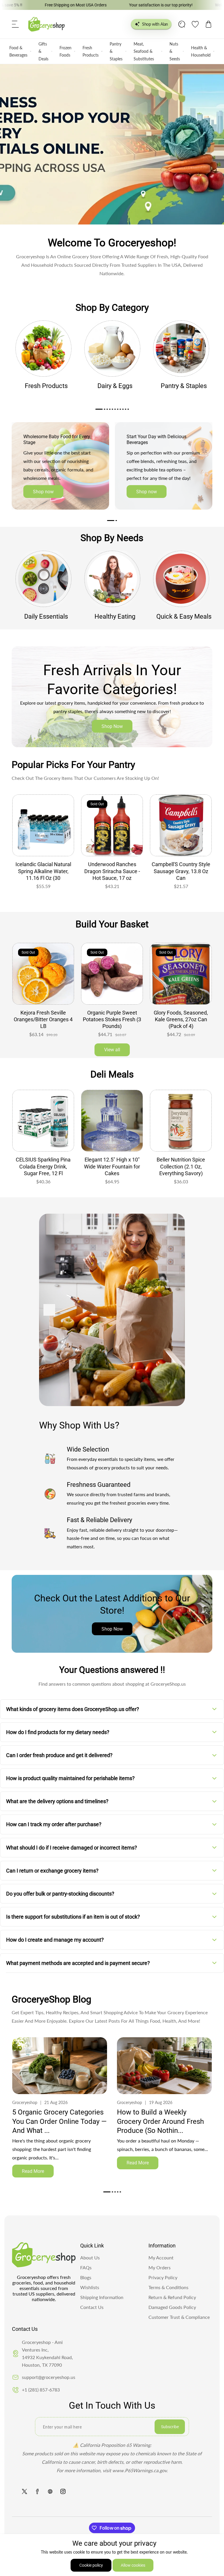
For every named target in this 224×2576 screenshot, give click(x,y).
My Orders (160, 2267)
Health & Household (201, 51)
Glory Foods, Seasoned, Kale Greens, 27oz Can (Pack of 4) (112, 1019)
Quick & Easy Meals (184, 616)
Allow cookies (133, 2565)
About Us (90, 2257)
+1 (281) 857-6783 (41, 2390)
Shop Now (112, 726)
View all (112, 1050)
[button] (15, 24)
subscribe (170, 2427)
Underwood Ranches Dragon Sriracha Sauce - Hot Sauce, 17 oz (112, 871)
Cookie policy (91, 2565)
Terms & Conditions (168, 2287)
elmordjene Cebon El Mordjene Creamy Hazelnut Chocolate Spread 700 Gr (181, 1170)
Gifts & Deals (43, 51)
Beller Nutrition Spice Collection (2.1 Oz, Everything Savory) (112, 1166)
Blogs (86, 2277)
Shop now (43, 492)
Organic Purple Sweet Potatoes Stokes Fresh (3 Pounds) (43, 1019)
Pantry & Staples (116, 51)
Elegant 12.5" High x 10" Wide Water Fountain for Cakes (43, 1166)
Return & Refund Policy (172, 2297)
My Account (161, 2257)
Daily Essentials (46, 616)
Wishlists (90, 2287)
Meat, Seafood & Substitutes (144, 51)
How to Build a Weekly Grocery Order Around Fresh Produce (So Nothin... (160, 2121)
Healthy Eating (115, 616)
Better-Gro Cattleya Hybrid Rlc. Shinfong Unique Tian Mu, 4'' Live (181, 1019)
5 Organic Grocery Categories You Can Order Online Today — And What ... (60, 2121)
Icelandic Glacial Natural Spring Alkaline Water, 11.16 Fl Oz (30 (43, 871)
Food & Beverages (18, 51)
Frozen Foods (65, 51)
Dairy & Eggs (115, 386)
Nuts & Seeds (175, 51)
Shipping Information (102, 2297)
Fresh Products (91, 51)
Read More (33, 2171)
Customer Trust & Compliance (179, 2317)
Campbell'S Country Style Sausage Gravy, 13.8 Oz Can (181, 871)
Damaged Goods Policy (172, 2307)
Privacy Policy (163, 2277)
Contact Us (92, 2307)
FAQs (86, 2267)
